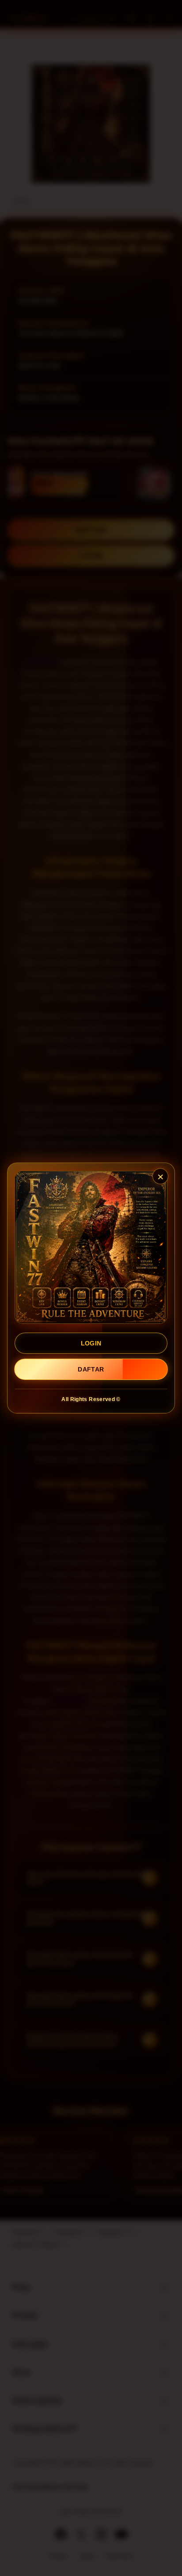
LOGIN (91, 1343)
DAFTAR (91, 1369)
